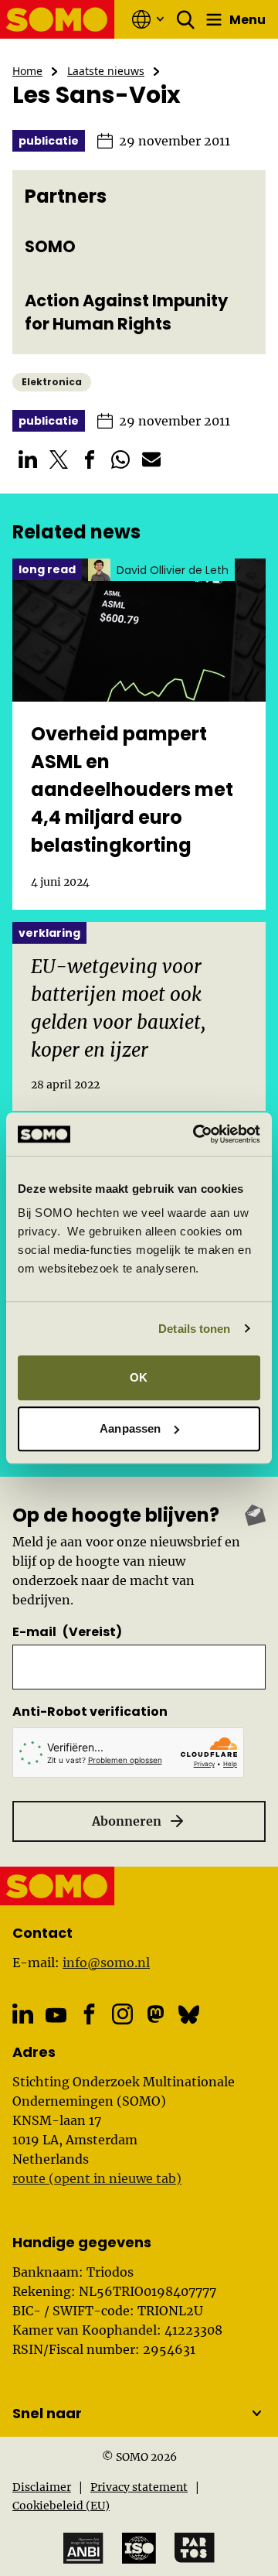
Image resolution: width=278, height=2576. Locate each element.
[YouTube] (56, 2015)
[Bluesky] (189, 2014)
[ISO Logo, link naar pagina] (139, 2548)
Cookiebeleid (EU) (61, 2506)
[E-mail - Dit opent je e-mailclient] (151, 460)
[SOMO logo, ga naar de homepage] (58, 19)
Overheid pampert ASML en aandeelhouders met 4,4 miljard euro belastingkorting (132, 789)
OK (139, 1377)
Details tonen (194, 1329)
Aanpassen (130, 1428)
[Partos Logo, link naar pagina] (195, 2548)
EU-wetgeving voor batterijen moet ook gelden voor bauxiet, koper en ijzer (119, 1008)
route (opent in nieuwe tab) (97, 2178)
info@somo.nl (106, 1963)
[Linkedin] (23, 2014)
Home (27, 71)
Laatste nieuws (106, 71)
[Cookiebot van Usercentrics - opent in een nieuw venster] (196, 1134)
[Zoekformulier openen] (186, 19)
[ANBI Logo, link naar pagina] (83, 2549)
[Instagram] (122, 2014)
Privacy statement (139, 2487)
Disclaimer (42, 2487)
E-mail (67, 1632)
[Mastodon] (156, 2014)
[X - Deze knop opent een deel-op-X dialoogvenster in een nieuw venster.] (59, 460)
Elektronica (52, 382)
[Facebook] (89, 2014)
